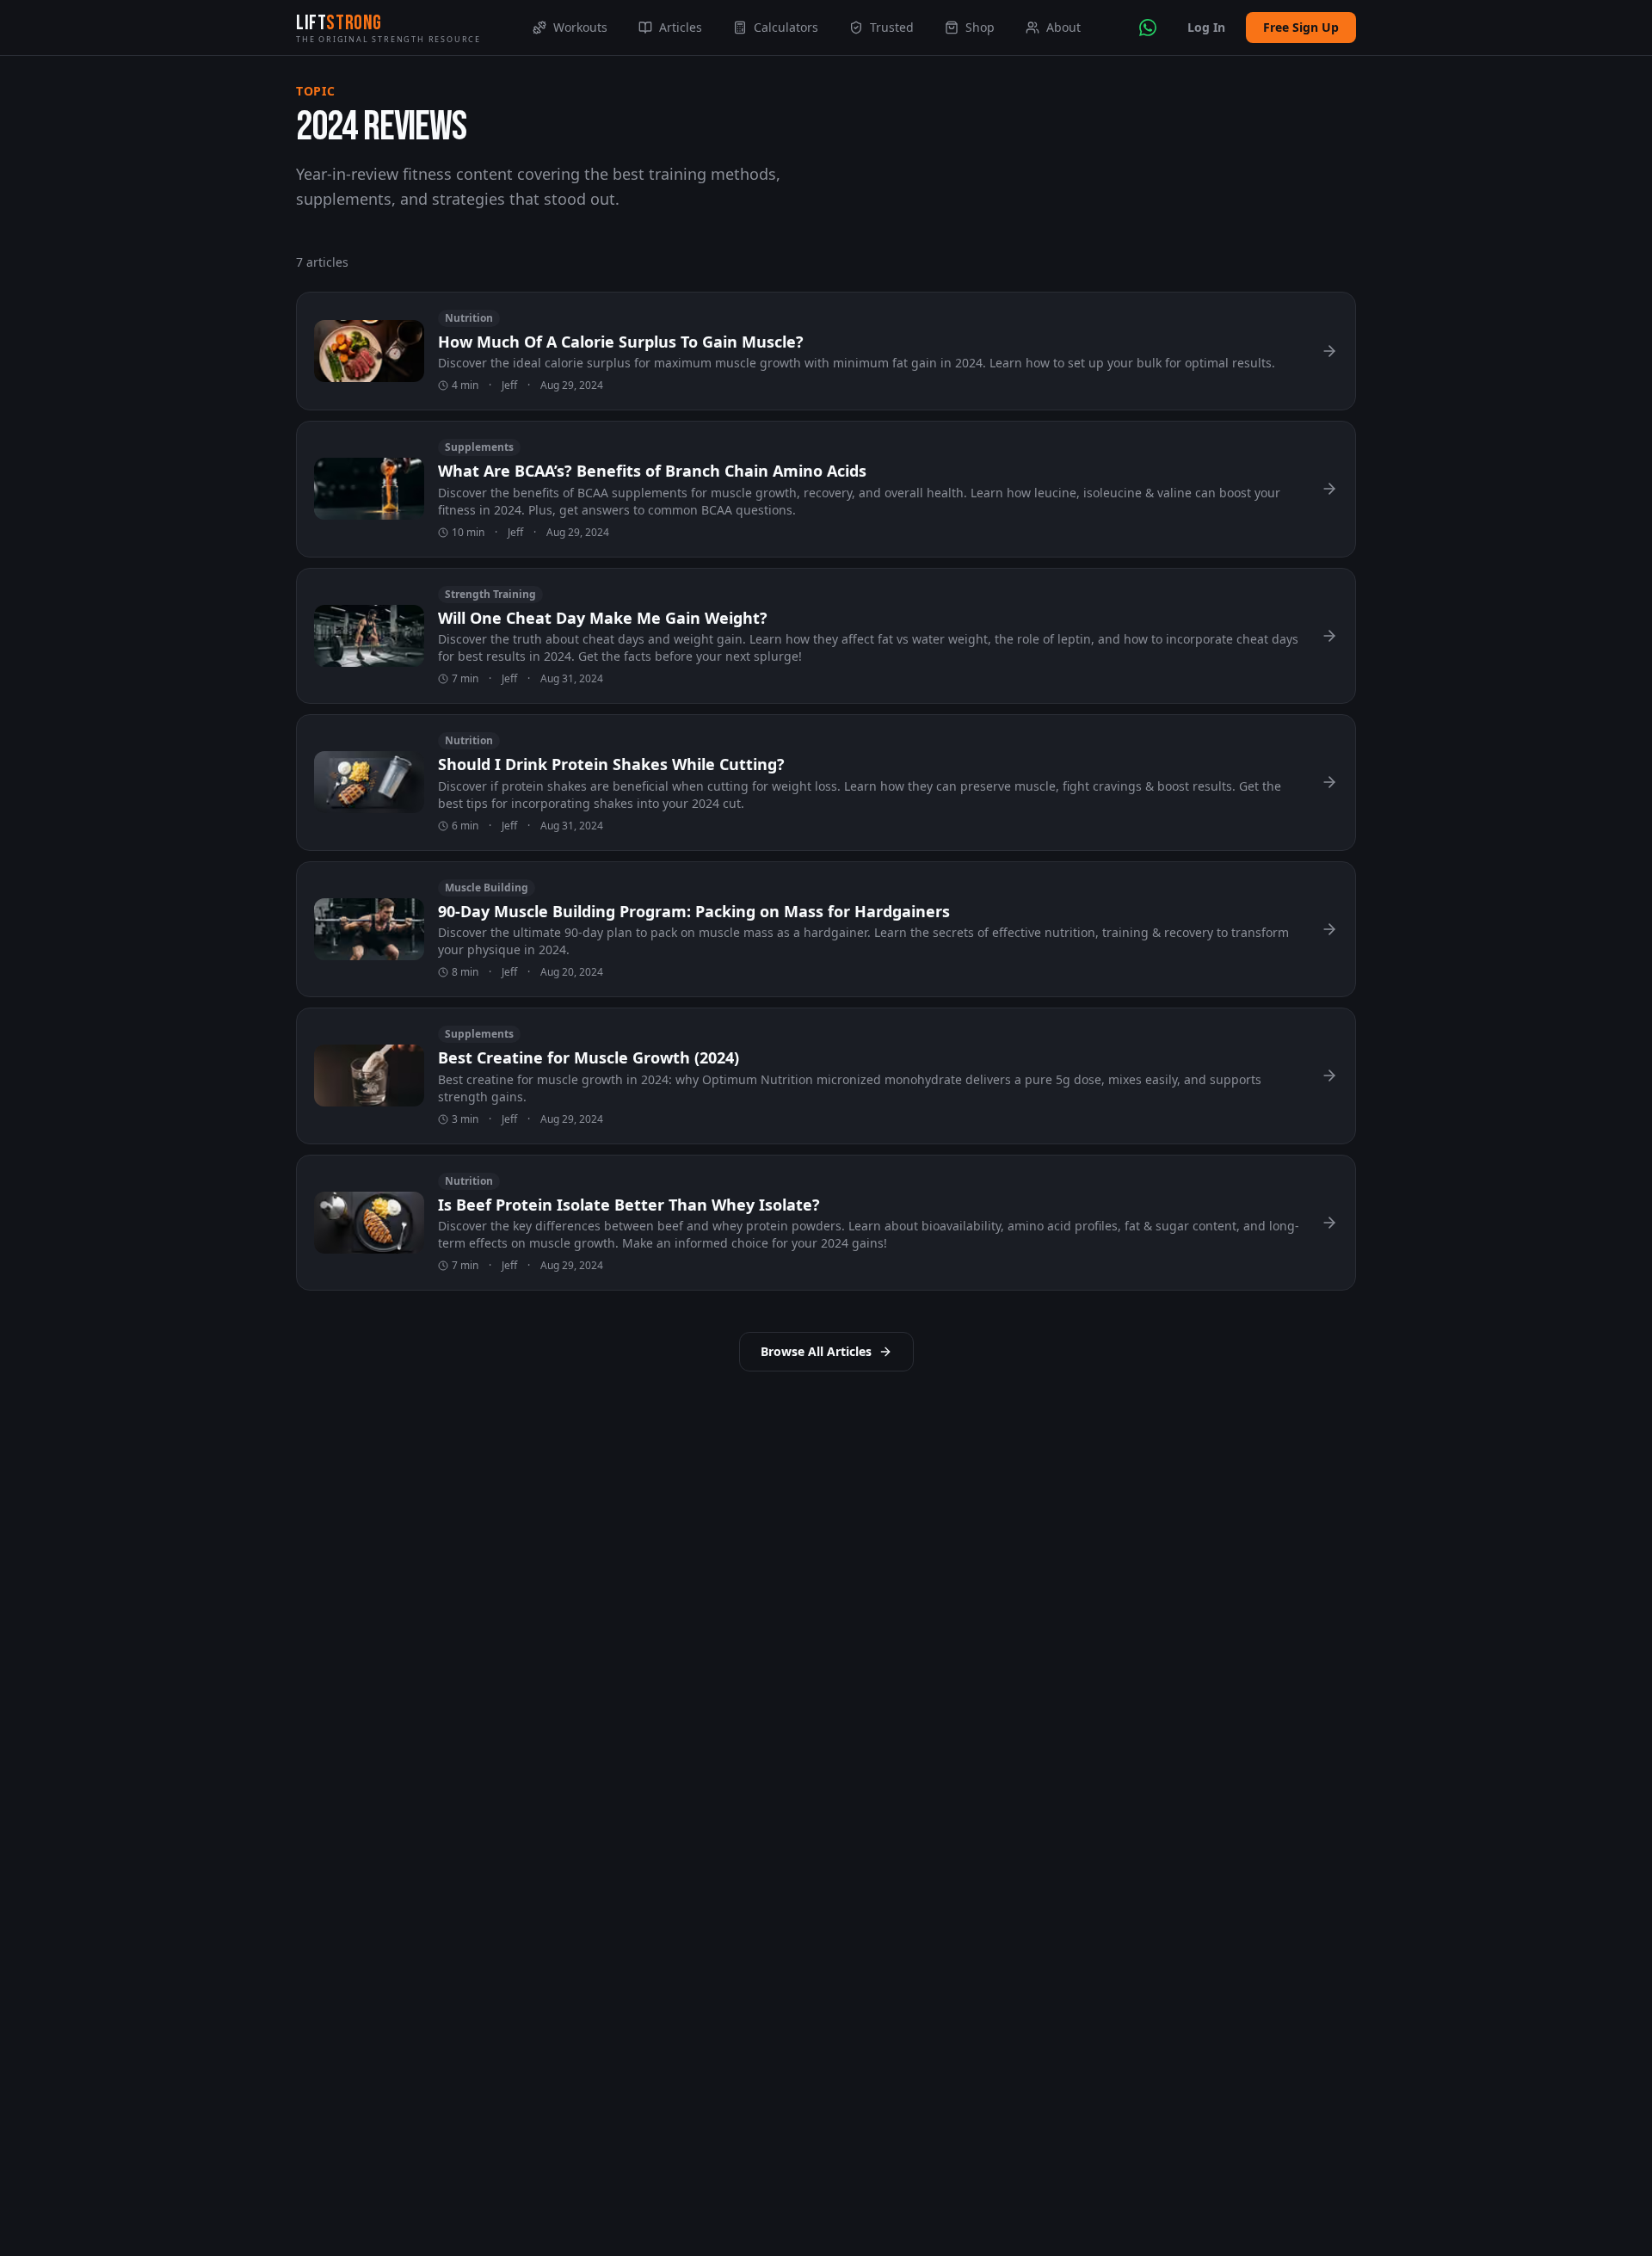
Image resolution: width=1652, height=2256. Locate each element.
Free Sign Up (1301, 27)
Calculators (786, 27)
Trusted (892, 27)
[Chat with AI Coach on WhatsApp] (1148, 28)
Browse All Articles (816, 1351)
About (1063, 27)
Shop (980, 27)
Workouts (580, 27)
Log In (1206, 27)
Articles (681, 27)
